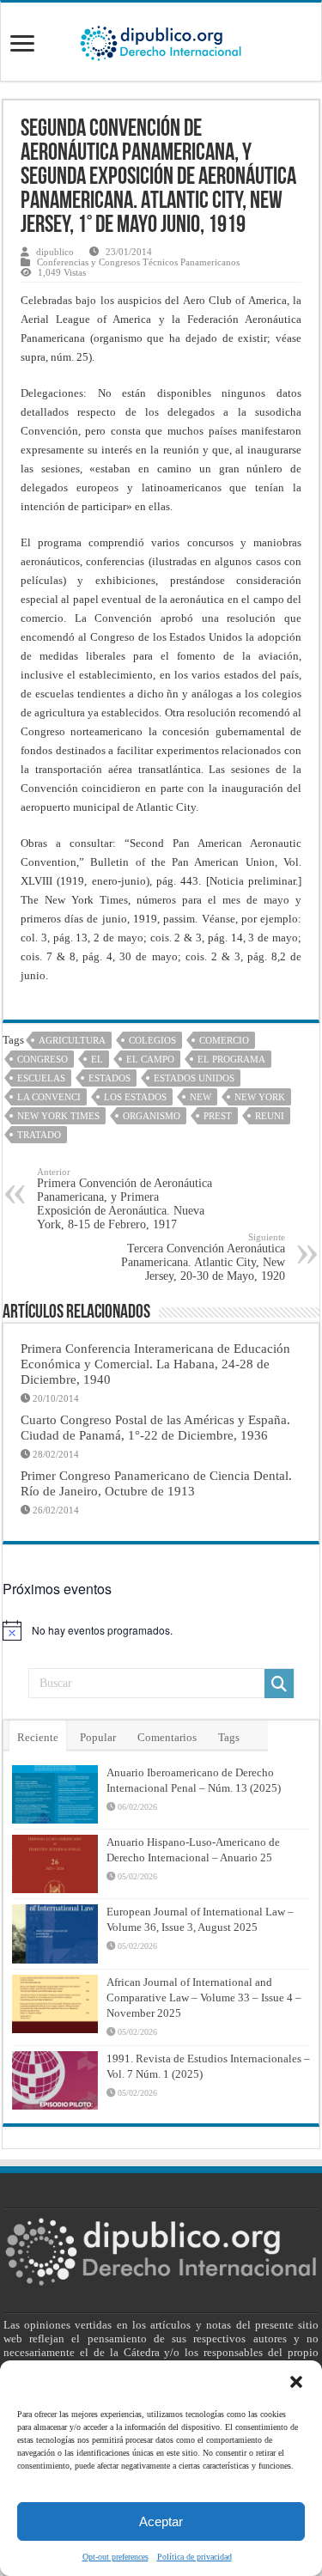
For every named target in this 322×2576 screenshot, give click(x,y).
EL (97, 1059)
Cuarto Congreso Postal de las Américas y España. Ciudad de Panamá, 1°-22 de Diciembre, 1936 (155, 1427)
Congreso (43, 1059)
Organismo (152, 1116)
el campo (150, 1059)
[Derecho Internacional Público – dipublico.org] (161, 40)
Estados (109, 1078)
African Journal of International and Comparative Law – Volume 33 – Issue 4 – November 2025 (204, 1997)
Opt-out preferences (115, 2557)
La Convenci (49, 1097)
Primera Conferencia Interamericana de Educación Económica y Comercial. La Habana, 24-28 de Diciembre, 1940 (155, 1364)
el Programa (231, 1059)
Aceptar (161, 2521)
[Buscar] (279, 1684)
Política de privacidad (194, 2557)
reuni (270, 1116)
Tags (229, 1737)
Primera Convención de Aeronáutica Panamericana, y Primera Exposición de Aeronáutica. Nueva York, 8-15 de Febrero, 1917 (125, 1199)
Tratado (39, 1135)
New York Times (58, 1116)
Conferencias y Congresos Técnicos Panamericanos (138, 262)
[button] (296, 2382)
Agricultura (72, 1040)
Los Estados (135, 1097)
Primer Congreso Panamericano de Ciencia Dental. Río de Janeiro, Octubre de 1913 (156, 1483)
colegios (152, 1040)
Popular (98, 1737)
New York (260, 1097)
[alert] (161, 1630)
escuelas (41, 1078)
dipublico (55, 252)
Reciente (38, 1737)
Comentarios (167, 1737)
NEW (200, 1097)
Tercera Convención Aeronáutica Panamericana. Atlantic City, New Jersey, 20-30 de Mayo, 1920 (203, 1257)
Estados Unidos (194, 1078)
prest (218, 1116)
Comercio (224, 1040)
